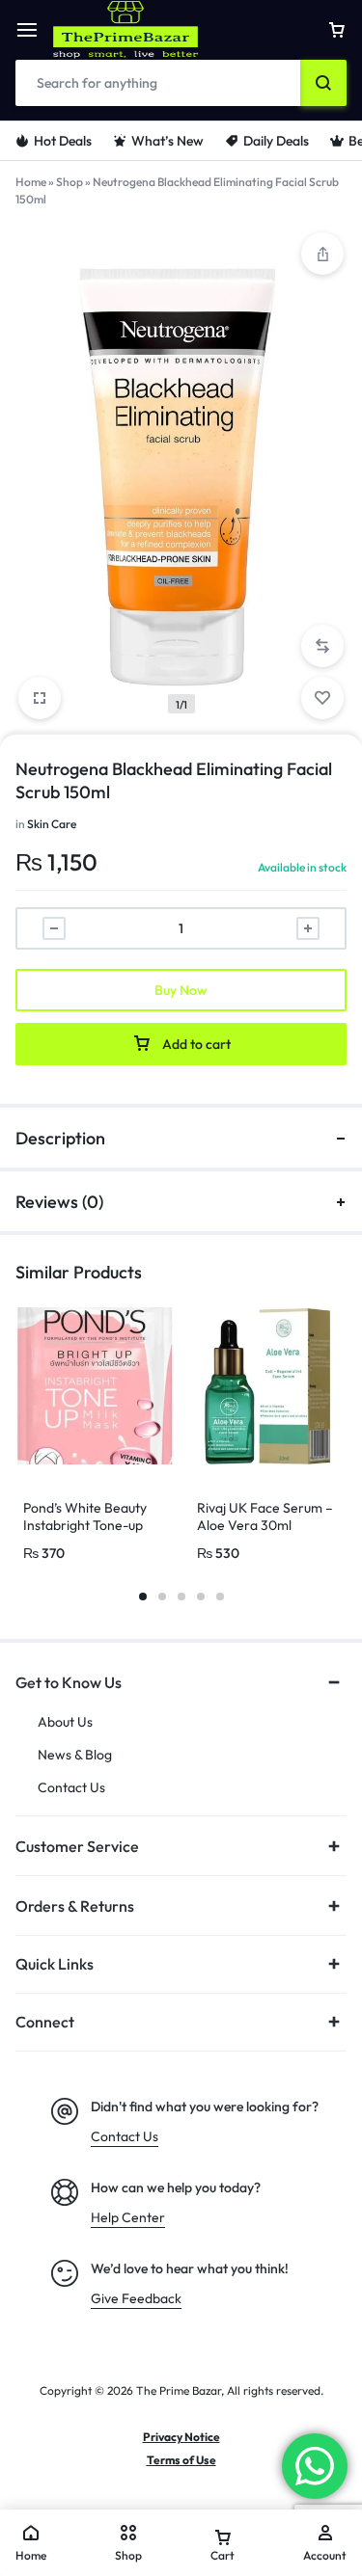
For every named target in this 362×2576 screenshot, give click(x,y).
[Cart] (337, 30)
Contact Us (71, 1788)
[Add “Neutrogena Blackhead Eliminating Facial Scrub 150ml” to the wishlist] (322, 698)
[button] (322, 646)
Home (31, 182)
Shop (70, 182)
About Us (65, 1722)
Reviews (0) (59, 1202)
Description (60, 1138)
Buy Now (181, 990)
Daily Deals (276, 141)
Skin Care (52, 824)
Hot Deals (63, 141)
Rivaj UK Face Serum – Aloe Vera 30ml (265, 1516)
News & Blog (75, 1755)
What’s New (167, 141)
